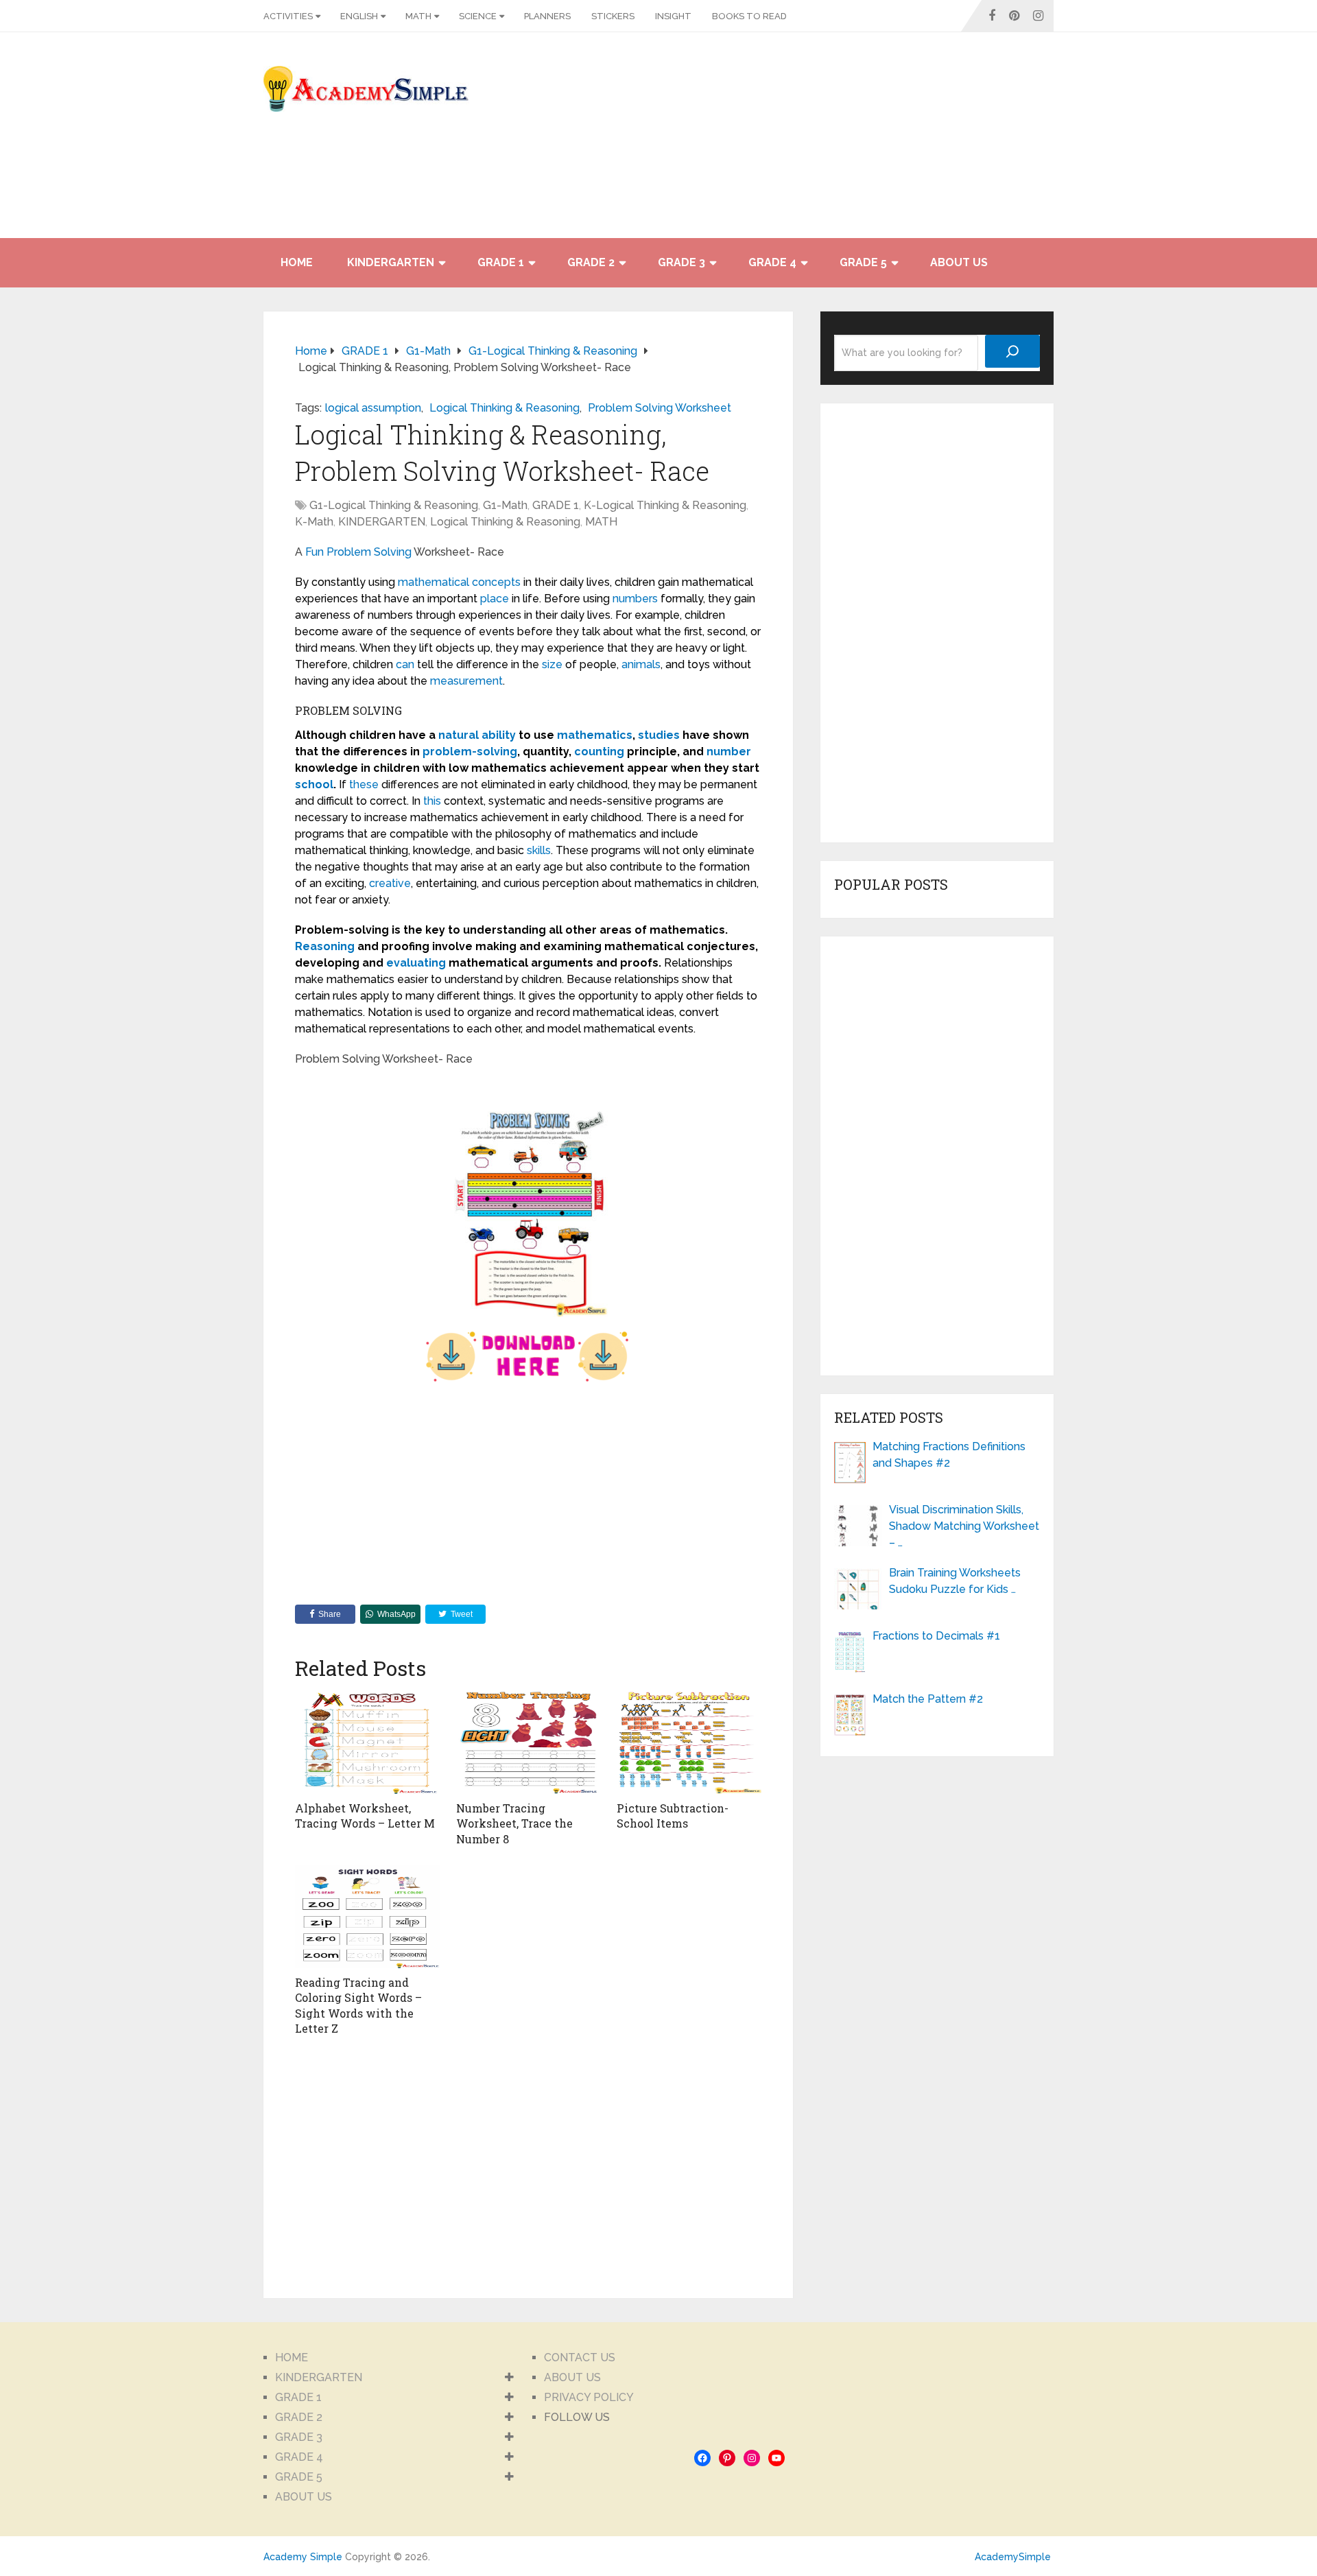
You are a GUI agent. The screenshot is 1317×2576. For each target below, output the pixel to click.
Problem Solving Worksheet (660, 408)
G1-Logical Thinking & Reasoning (394, 505)
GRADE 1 (501, 262)
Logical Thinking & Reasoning (505, 408)
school (314, 784)
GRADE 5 (863, 262)
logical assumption (373, 408)
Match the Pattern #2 (928, 1699)
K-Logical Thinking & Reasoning (665, 505)
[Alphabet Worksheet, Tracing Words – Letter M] (367, 1742)
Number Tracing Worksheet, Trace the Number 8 (514, 1823)
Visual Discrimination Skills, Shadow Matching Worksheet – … (964, 1526)
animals (641, 664)
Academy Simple (303, 2557)
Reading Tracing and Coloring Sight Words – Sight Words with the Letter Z (358, 2005)
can (405, 664)
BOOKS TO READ (749, 16)
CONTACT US (580, 2358)
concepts (496, 582)
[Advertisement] (930, 142)
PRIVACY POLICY (589, 2397)
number (729, 752)
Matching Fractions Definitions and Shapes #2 (949, 1455)
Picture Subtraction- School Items (673, 1816)
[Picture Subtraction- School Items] (689, 1742)
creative (390, 883)
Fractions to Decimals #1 (936, 1636)
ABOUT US (959, 262)
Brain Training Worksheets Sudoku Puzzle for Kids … (955, 1581)
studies (659, 735)
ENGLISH (359, 16)
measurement (466, 681)
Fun (315, 552)
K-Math (314, 522)
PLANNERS (547, 16)
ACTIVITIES (288, 16)
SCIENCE (478, 16)
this (432, 801)
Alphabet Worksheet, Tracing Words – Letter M (365, 1816)
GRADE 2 (591, 262)
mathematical (434, 582)
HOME (297, 262)
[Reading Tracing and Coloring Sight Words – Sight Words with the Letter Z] (367, 1917)
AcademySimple (1013, 2557)
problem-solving (470, 752)
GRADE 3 (681, 262)
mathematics (595, 735)
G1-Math (505, 505)
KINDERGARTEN (391, 262)
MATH (418, 16)
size (552, 664)
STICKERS (613, 16)
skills (539, 850)
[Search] (1012, 351)
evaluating (416, 963)
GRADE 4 (772, 262)
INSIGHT (673, 16)
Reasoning (325, 946)
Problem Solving (369, 552)
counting (599, 752)
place (495, 599)
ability (499, 735)
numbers (635, 599)
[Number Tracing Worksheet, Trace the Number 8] (529, 1742)
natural (459, 735)
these (364, 784)
